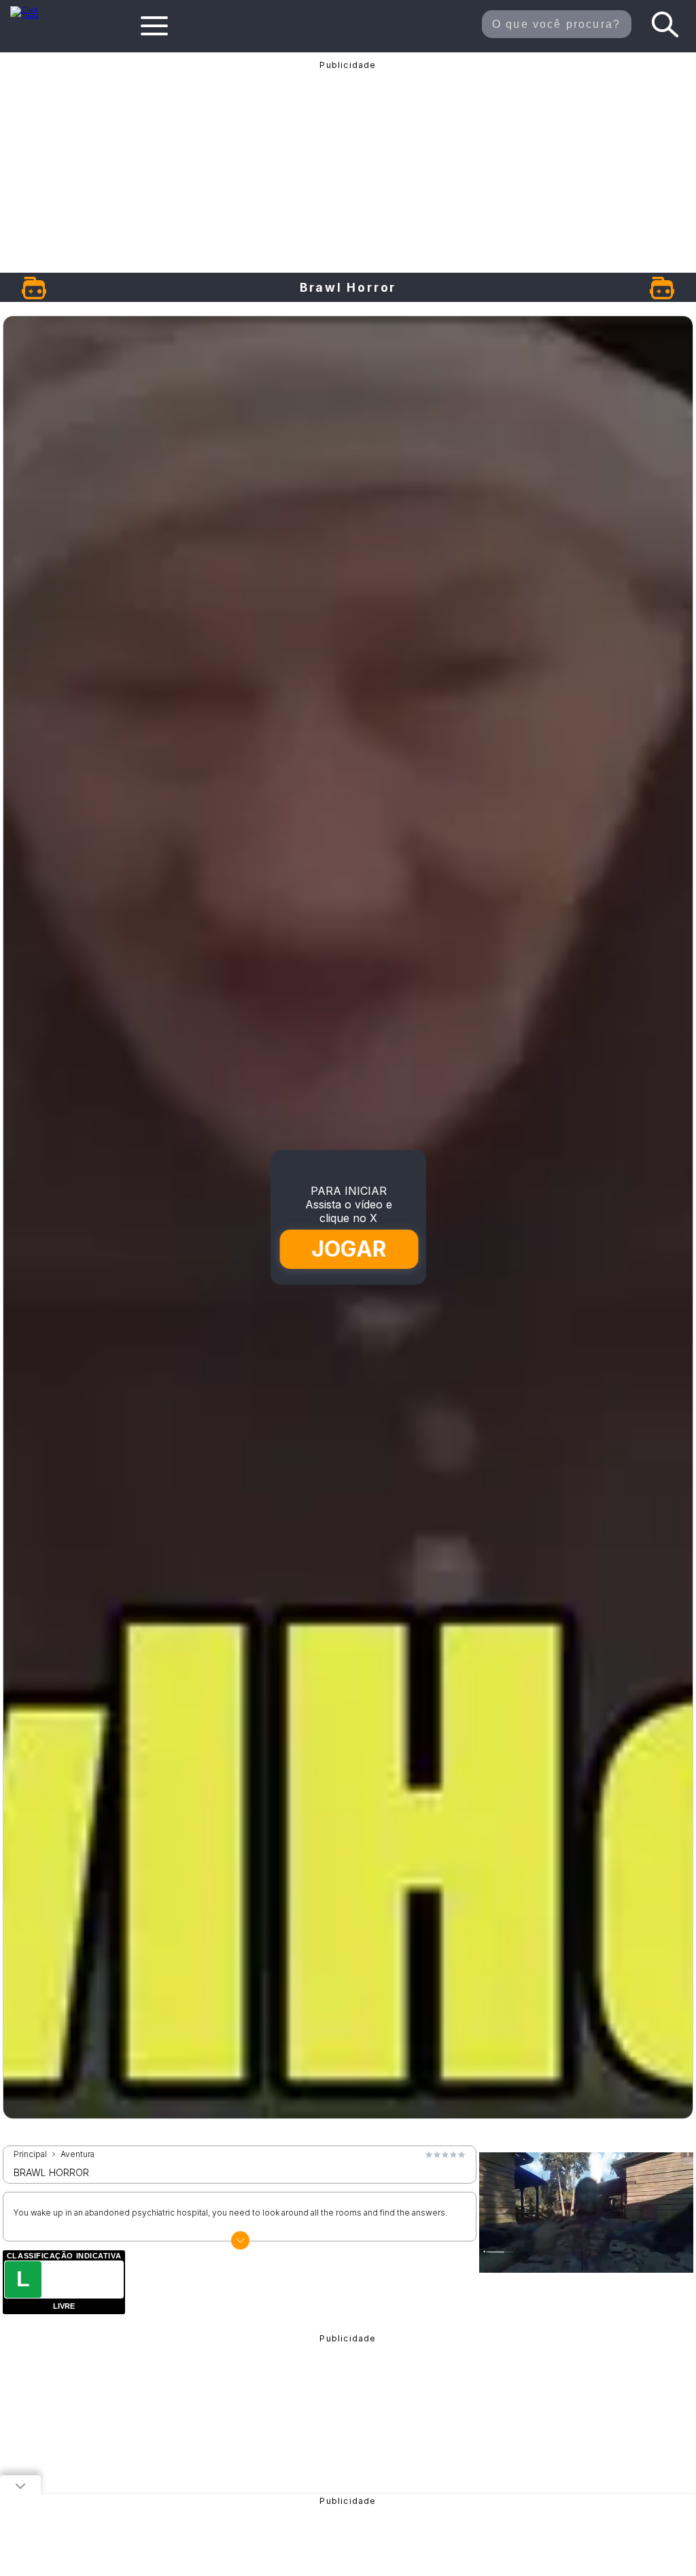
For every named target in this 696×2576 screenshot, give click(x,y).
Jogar (349, 1249)
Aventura (77, 2154)
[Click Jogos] (32, 16)
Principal (30, 2154)
